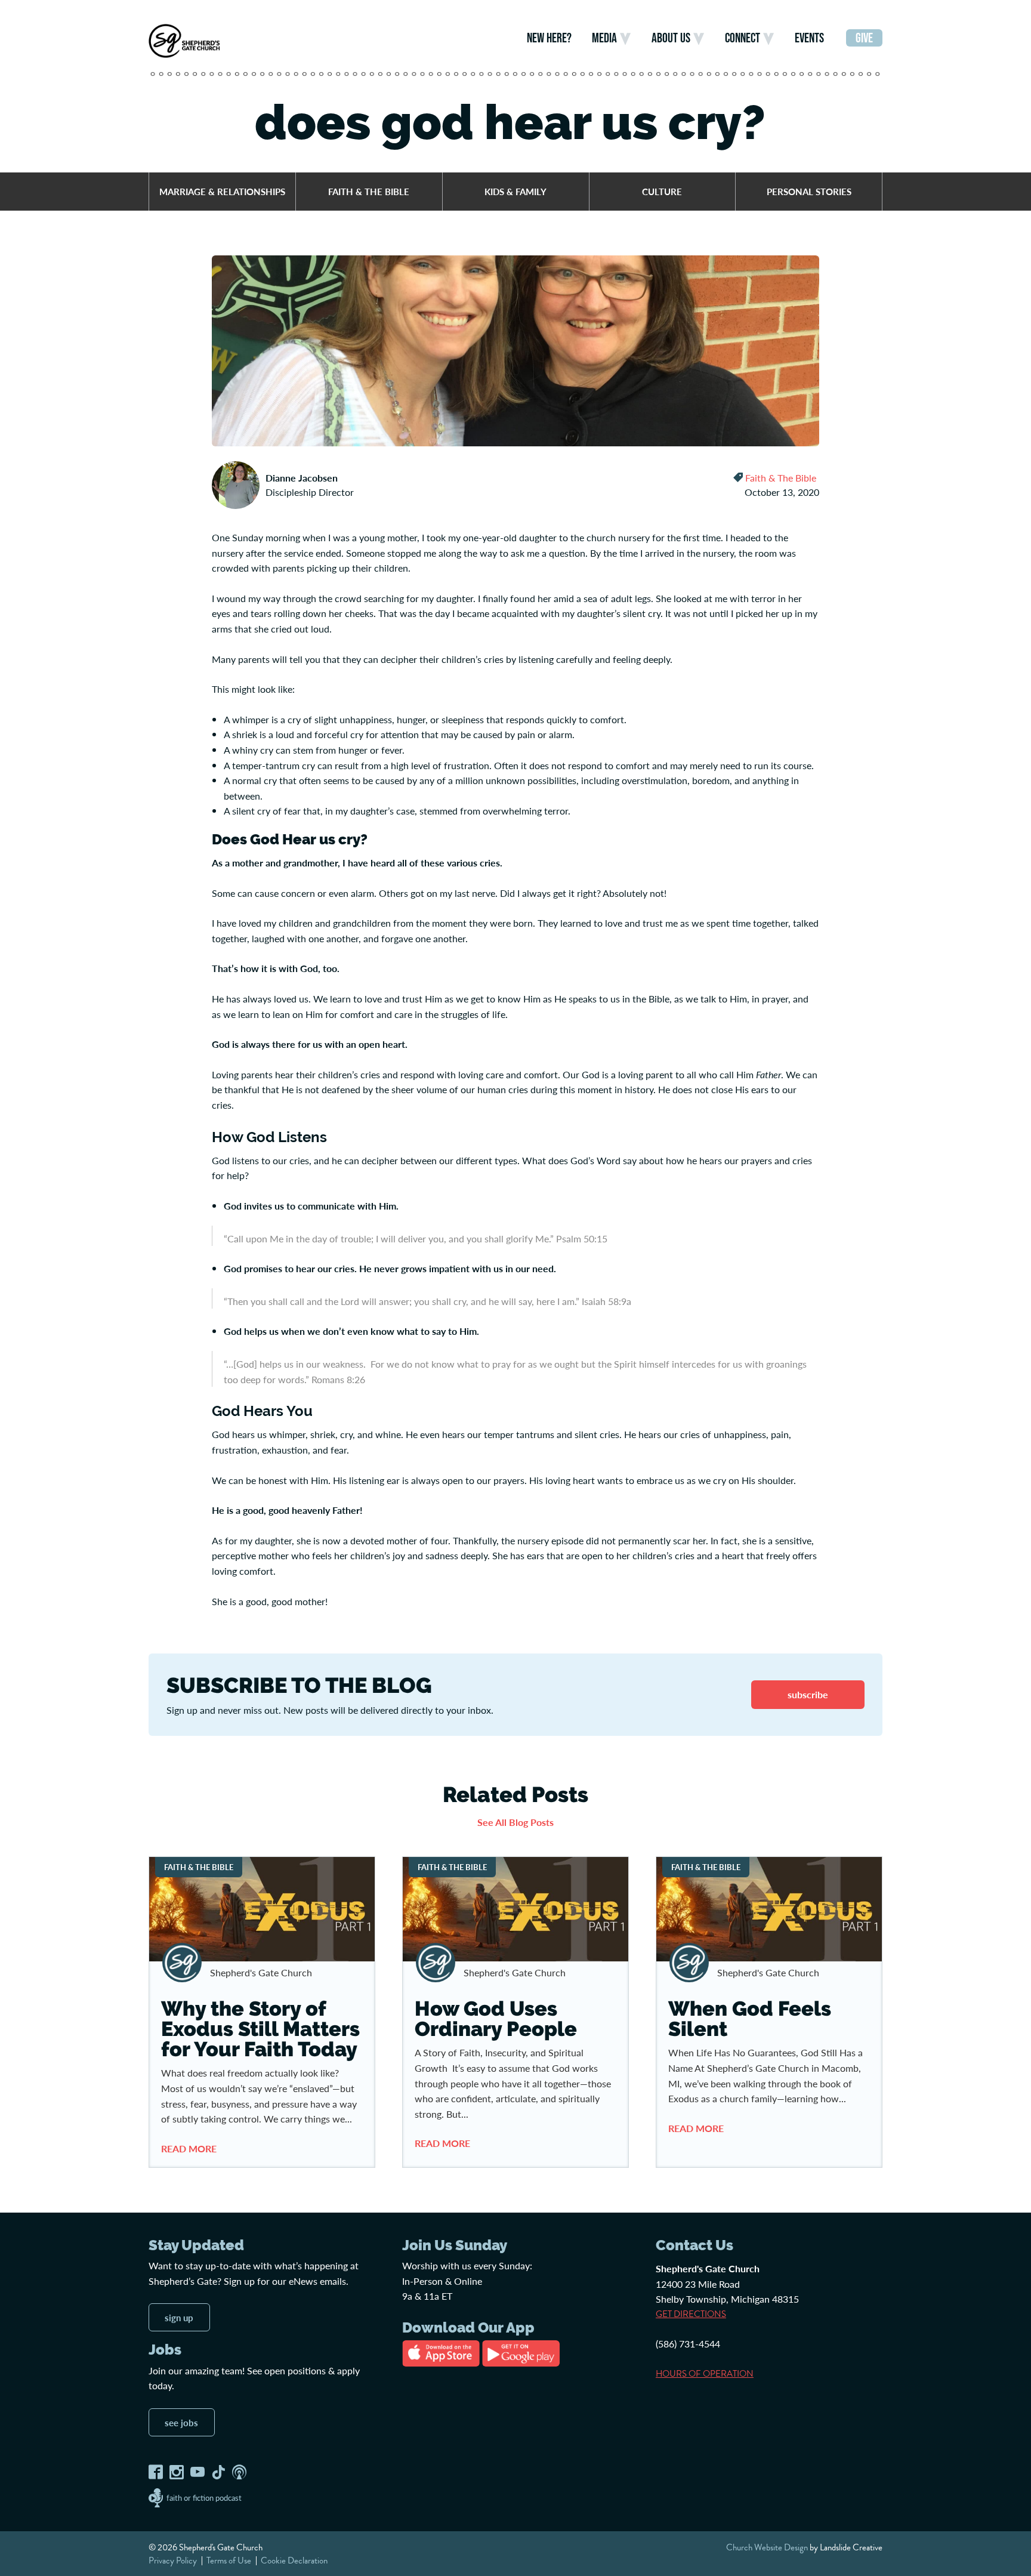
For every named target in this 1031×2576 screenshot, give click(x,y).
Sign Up (179, 2317)
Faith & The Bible (369, 191)
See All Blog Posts (515, 1821)
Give (864, 38)
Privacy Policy (173, 2560)
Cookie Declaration (294, 2560)
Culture (662, 191)
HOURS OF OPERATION (705, 2373)
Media (604, 38)
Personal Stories (809, 191)
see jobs (181, 2422)
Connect (743, 38)
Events (809, 38)
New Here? (549, 38)
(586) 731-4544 (688, 2344)
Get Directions (691, 2314)
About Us (671, 38)
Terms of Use (229, 2560)
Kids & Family (515, 191)
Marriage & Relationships (222, 191)
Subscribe (808, 1694)
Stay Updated (196, 2245)
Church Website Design (767, 2547)
